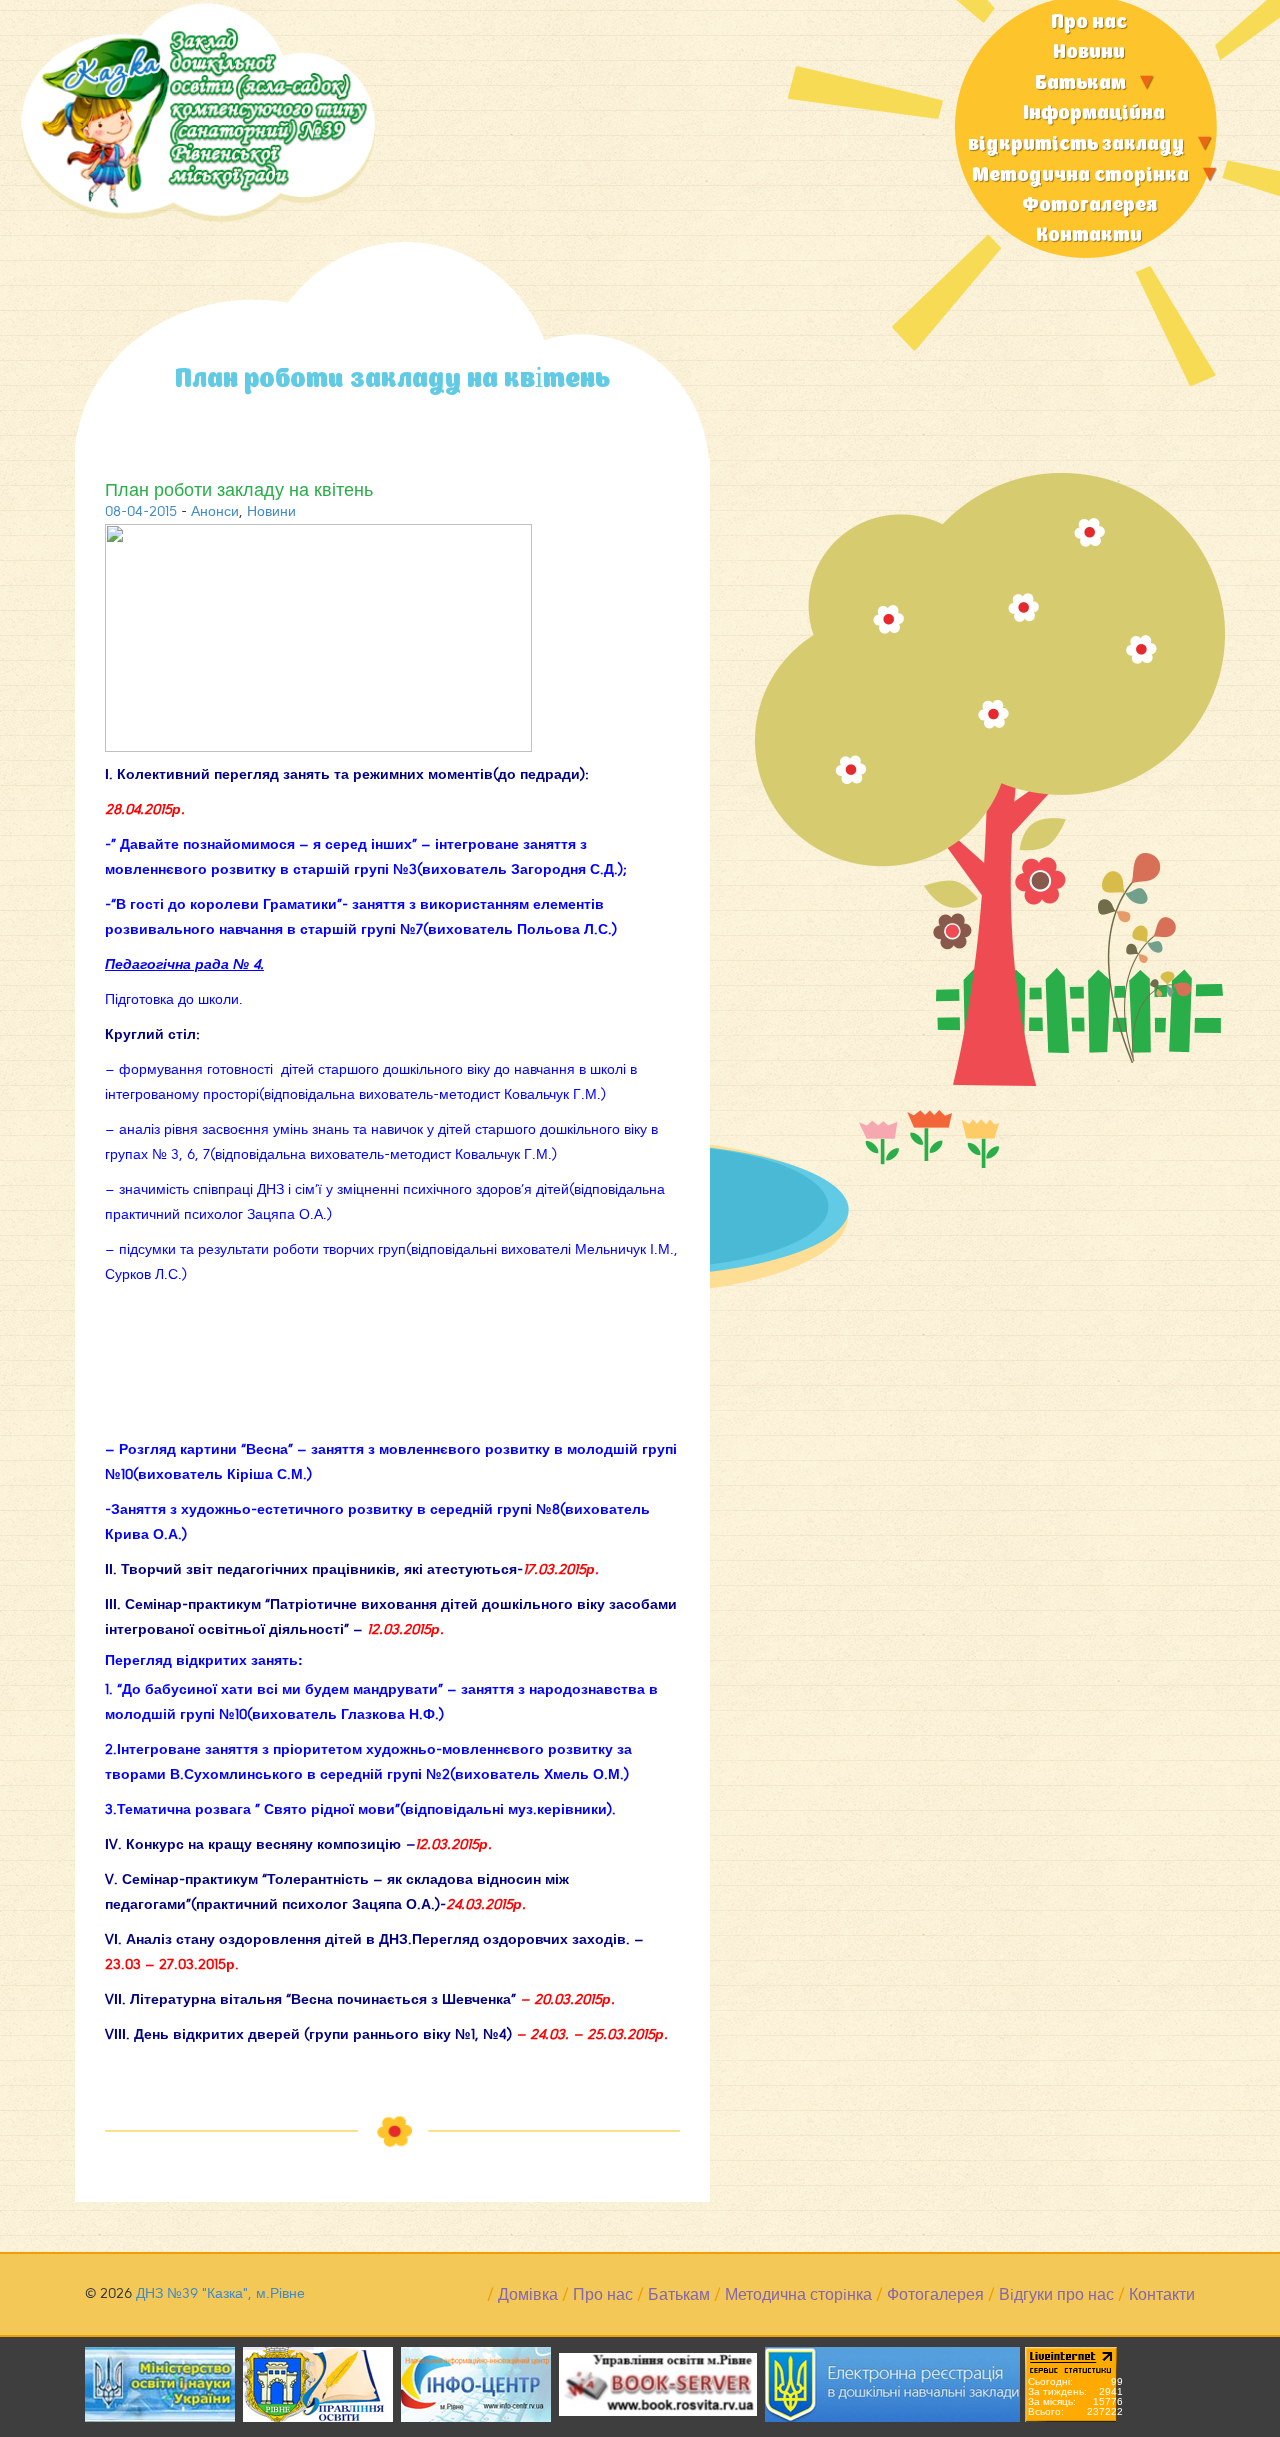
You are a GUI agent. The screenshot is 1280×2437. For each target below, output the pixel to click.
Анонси (215, 511)
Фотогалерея (1089, 205)
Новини (1089, 52)
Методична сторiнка (1080, 175)
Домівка (528, 2295)
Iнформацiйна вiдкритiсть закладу (1076, 129)
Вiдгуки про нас (1056, 2295)
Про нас (1089, 22)
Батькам (1080, 83)
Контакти (1089, 235)
